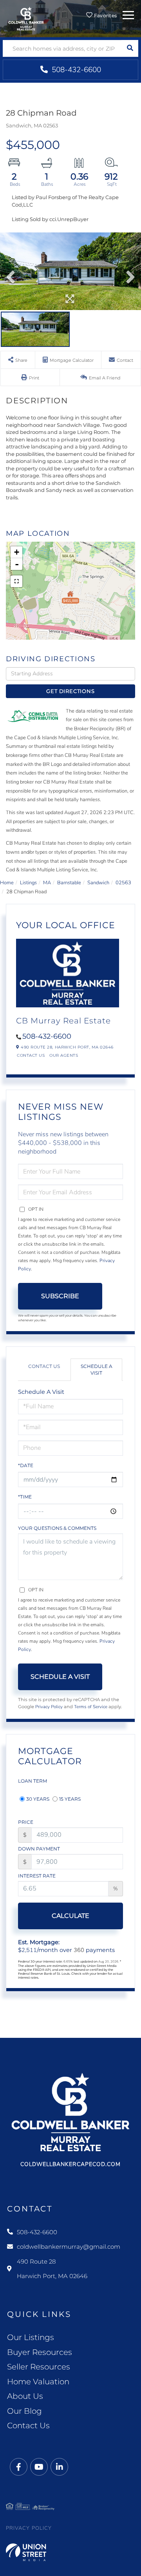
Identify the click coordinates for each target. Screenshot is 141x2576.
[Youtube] (39, 2467)
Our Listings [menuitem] (31, 2337)
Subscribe (60, 1296)
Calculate (70, 1916)
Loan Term (33, 1781)
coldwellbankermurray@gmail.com (69, 2247)
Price (26, 1822)
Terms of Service (91, 1707)
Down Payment (39, 1849)
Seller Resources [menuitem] (39, 2367)
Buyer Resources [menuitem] (40, 2352)
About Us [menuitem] (25, 2396)
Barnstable (69, 883)
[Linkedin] (59, 2467)
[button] (130, 48)
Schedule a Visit (97, 1370)
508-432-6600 (75, 70)
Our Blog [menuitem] (24, 2411)
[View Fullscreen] (16, 581)
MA (47, 883)
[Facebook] (19, 2467)
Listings (28, 883)
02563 (123, 883)
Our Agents (64, 1055)
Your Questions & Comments (57, 1528)
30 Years (38, 1799)
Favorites (105, 15)
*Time (25, 1497)
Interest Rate (37, 1876)
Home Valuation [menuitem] (38, 2382)
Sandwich (98, 883)
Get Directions (70, 691)
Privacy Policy (49, 1707)
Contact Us (31, 1055)
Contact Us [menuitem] (28, 2425)
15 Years (70, 1799)
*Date (26, 1465)
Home (7, 883)
